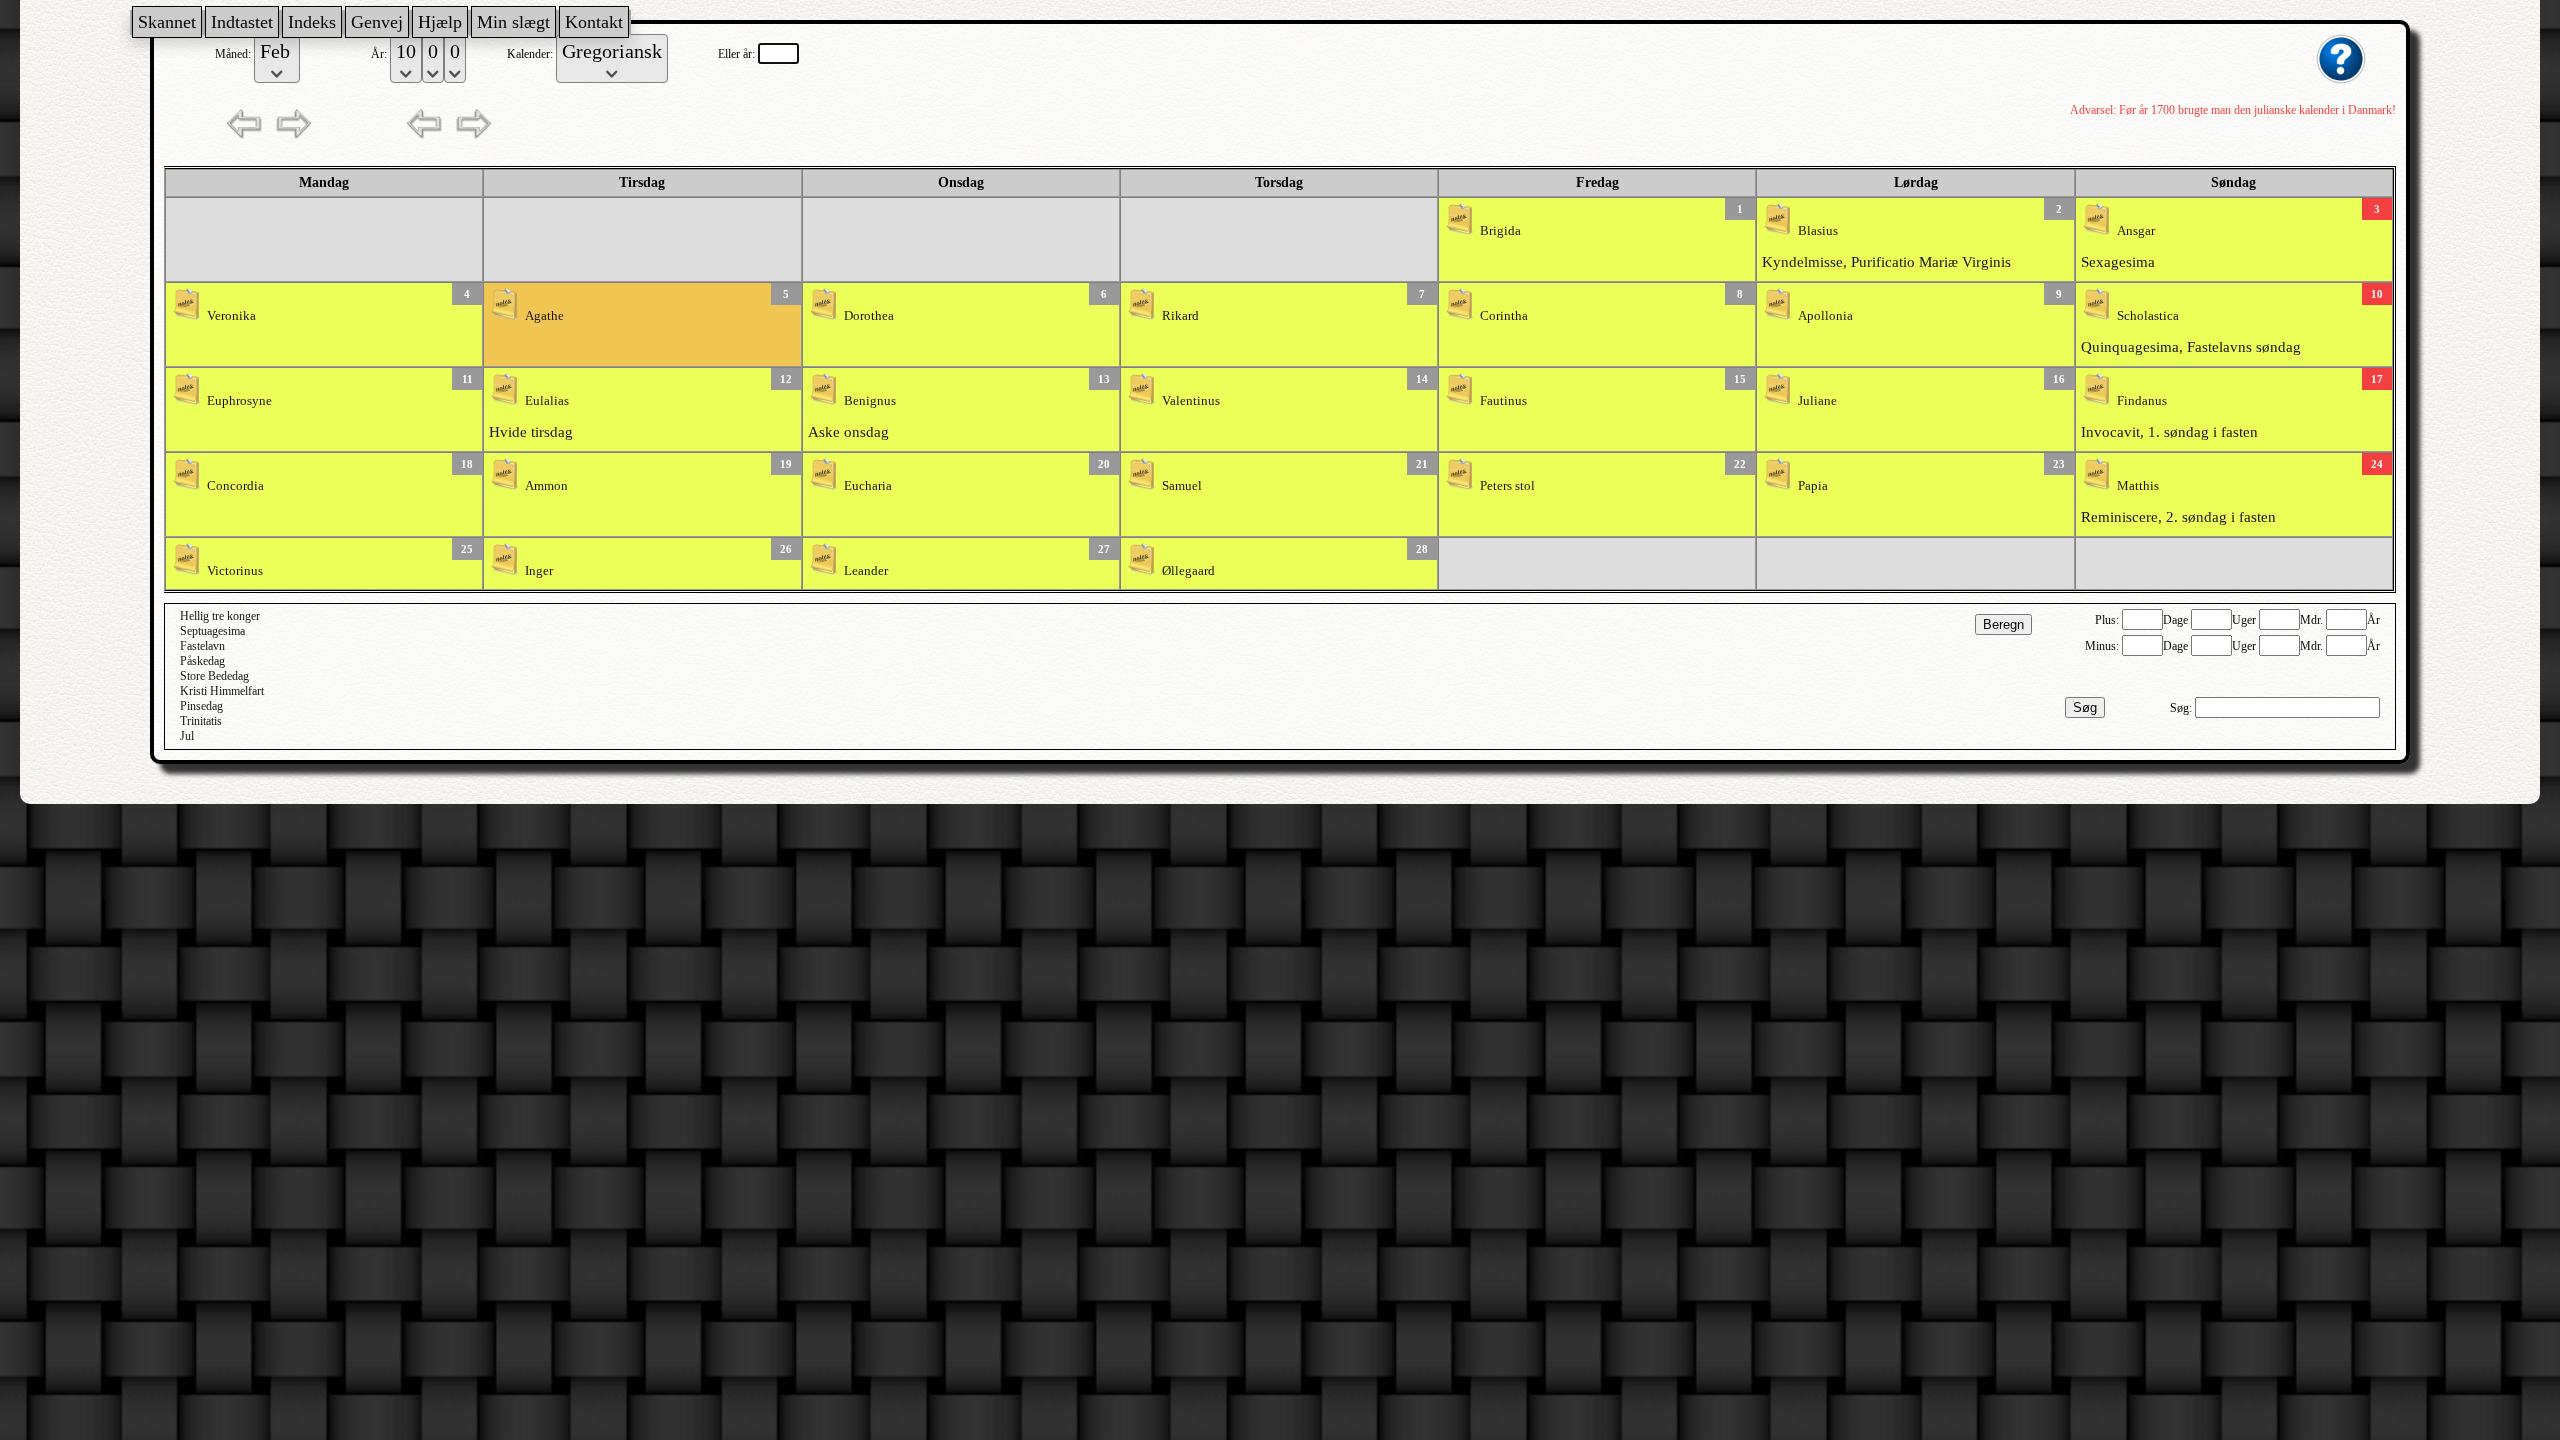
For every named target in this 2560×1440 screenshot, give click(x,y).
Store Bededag (214, 676)
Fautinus (1503, 401)
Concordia (235, 486)
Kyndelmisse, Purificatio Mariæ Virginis (1886, 262)
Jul (187, 736)
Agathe (544, 316)
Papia (1813, 486)
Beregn (2003, 624)
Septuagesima (212, 631)
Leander (866, 571)
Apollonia (1825, 316)
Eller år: (738, 54)
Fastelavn (202, 646)
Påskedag (202, 661)
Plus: (2108, 620)
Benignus (870, 401)
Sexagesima (2118, 262)
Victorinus (235, 571)
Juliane (1817, 401)
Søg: (2182, 708)
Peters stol (1507, 486)
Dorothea (869, 316)
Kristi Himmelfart (222, 691)
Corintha (1504, 316)
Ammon (546, 486)
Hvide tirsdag (531, 432)
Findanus (2142, 401)
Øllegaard (1188, 571)
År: (380, 54)
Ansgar (2136, 231)
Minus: (2103, 646)
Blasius (1818, 231)
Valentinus (1191, 401)
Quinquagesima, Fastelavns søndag (2191, 347)
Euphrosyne (239, 401)
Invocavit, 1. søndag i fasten (2169, 432)
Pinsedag (201, 706)
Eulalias (547, 401)
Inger (539, 571)
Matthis (2138, 486)
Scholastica (2148, 316)
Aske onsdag (848, 432)
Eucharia (868, 486)
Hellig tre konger (220, 616)
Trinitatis (201, 721)
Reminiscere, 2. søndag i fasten (2178, 517)
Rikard (1180, 316)
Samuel (1182, 486)
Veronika (231, 316)
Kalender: (531, 54)
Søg (2085, 707)
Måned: (234, 54)
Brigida (1500, 231)
